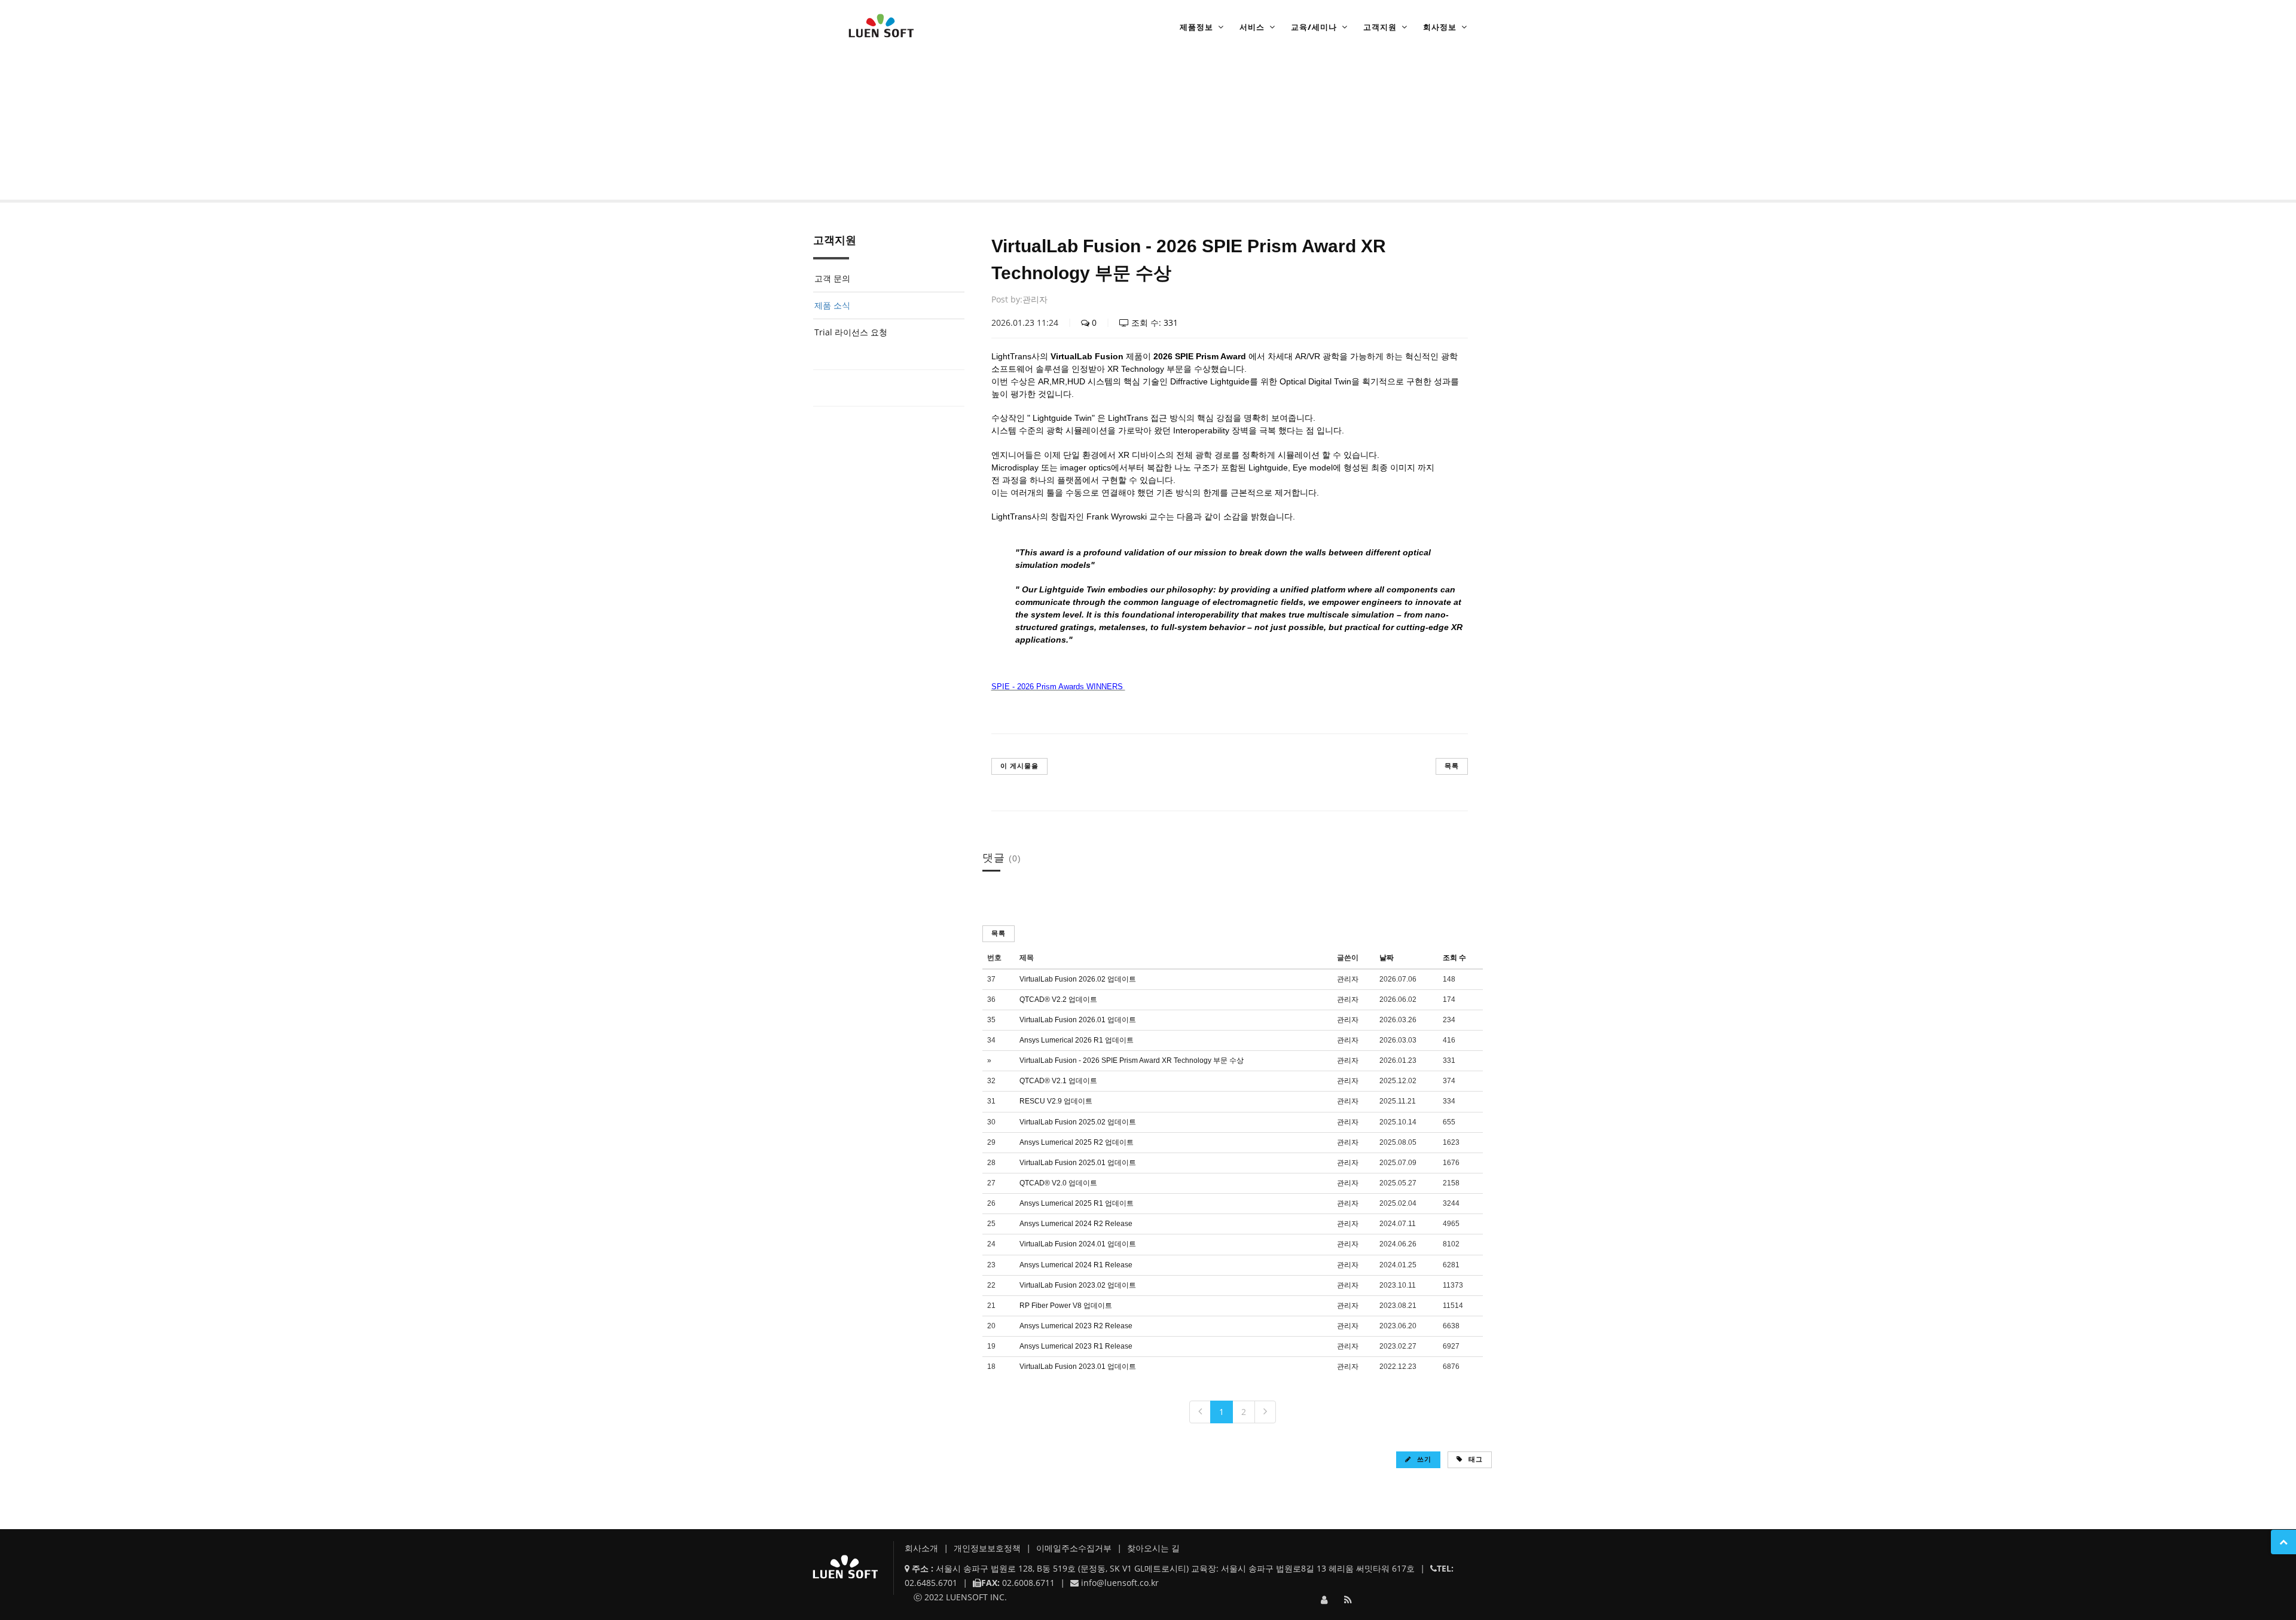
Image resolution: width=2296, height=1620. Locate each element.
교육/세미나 (1314, 27)
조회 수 (1454, 958)
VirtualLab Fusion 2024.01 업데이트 (1078, 1244)
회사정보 (1440, 27)
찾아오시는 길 (1153, 1548)
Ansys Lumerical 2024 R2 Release (1076, 1224)
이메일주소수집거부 (1075, 1548)
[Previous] (1200, 1412)
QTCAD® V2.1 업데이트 (1058, 1081)
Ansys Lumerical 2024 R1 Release (1076, 1265)
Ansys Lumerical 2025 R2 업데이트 (1077, 1142)
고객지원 (1380, 27)
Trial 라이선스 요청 (851, 332)
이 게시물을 (1019, 765)
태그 (1474, 1459)
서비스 (1252, 27)
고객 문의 (832, 278)
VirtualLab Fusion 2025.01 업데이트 (1078, 1163)
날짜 (1387, 958)
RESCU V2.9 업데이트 (1056, 1101)
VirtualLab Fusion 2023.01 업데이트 (1078, 1367)
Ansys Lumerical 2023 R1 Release (1076, 1346)
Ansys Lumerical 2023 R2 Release (1076, 1326)
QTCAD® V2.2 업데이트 (1058, 999)
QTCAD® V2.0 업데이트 (1058, 1183)
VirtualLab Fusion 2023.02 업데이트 (1078, 1285)
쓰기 (1423, 1459)
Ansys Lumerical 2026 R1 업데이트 (1077, 1040)
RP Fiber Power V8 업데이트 (1066, 1306)
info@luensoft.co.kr (1120, 1583)
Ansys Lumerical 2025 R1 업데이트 (1077, 1203)
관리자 (1035, 299)
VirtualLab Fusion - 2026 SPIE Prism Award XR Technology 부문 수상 (1132, 1060)
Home (846, 165)
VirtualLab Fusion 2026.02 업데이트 (1078, 979)
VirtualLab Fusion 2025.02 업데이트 (1078, 1122)
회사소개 (923, 1548)
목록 (1452, 765)
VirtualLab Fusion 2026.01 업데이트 (1078, 1020)
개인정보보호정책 (988, 1548)
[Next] (1265, 1412)
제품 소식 (920, 165)
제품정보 (1196, 27)
